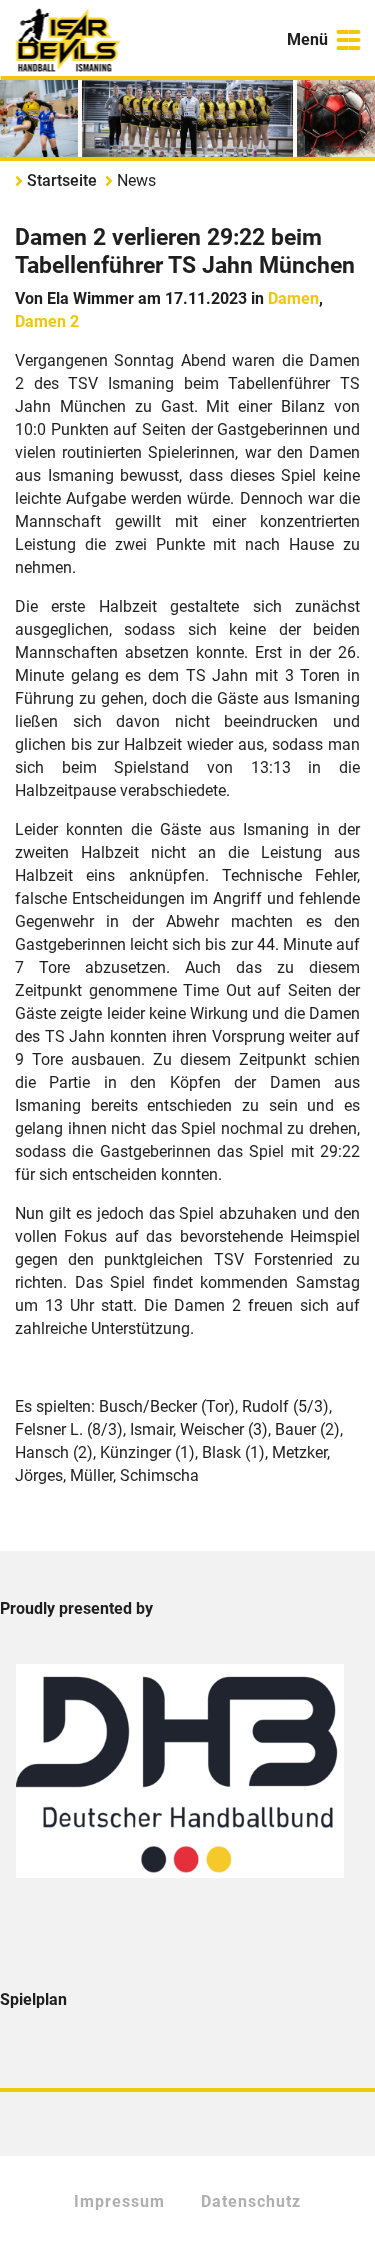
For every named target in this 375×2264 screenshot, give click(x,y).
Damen (293, 298)
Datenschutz (251, 2201)
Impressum (119, 2201)
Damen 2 (47, 321)
